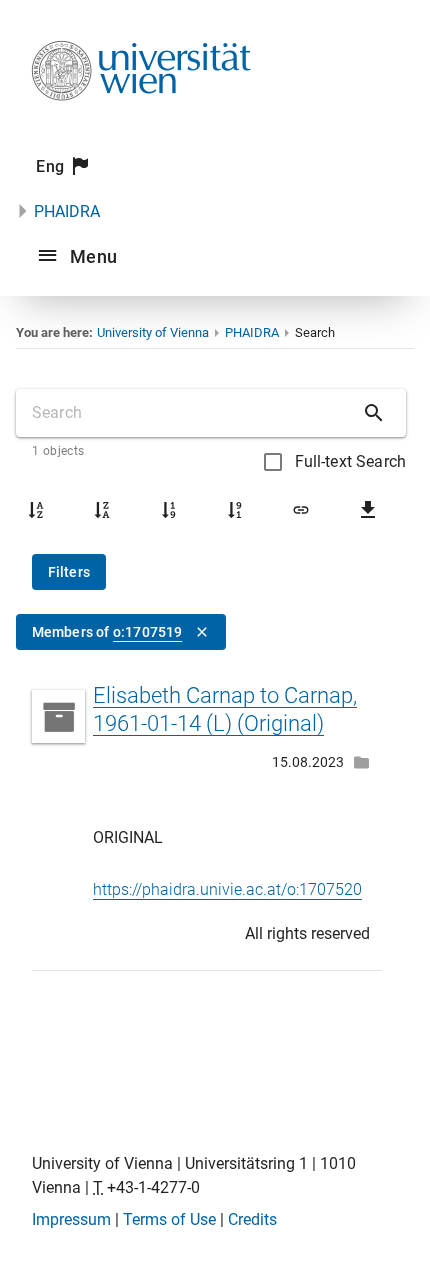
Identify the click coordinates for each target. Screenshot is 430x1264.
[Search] (374, 413)
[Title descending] (102, 510)
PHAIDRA (67, 211)
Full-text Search (350, 461)
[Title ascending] (36, 510)
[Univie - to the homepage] (141, 127)
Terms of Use (169, 1219)
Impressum (71, 1219)
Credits (252, 1219)
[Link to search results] (301, 510)
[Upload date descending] (235, 510)
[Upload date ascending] (169, 510)
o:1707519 (147, 632)
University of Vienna (153, 332)
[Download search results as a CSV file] (368, 510)
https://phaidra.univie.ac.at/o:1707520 (227, 889)
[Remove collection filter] (202, 632)
